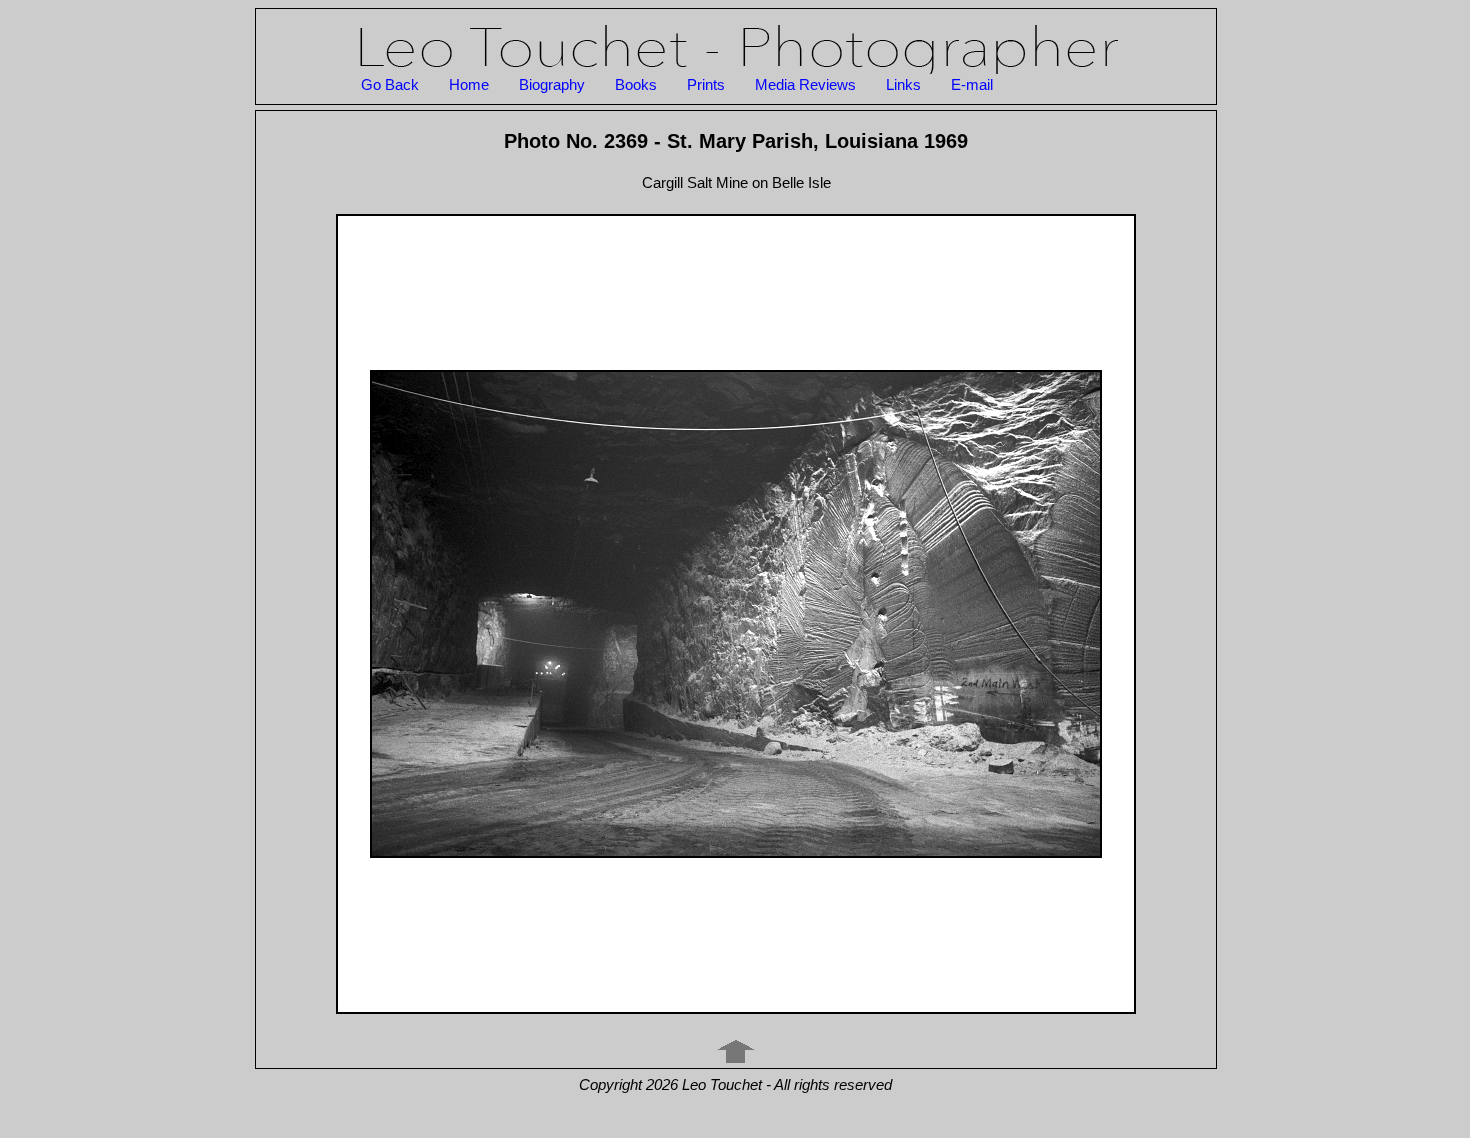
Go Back (390, 84)
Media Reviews (805, 84)
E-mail (972, 84)
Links (903, 84)
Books (636, 84)
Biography (552, 84)
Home (469, 84)
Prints (706, 84)
